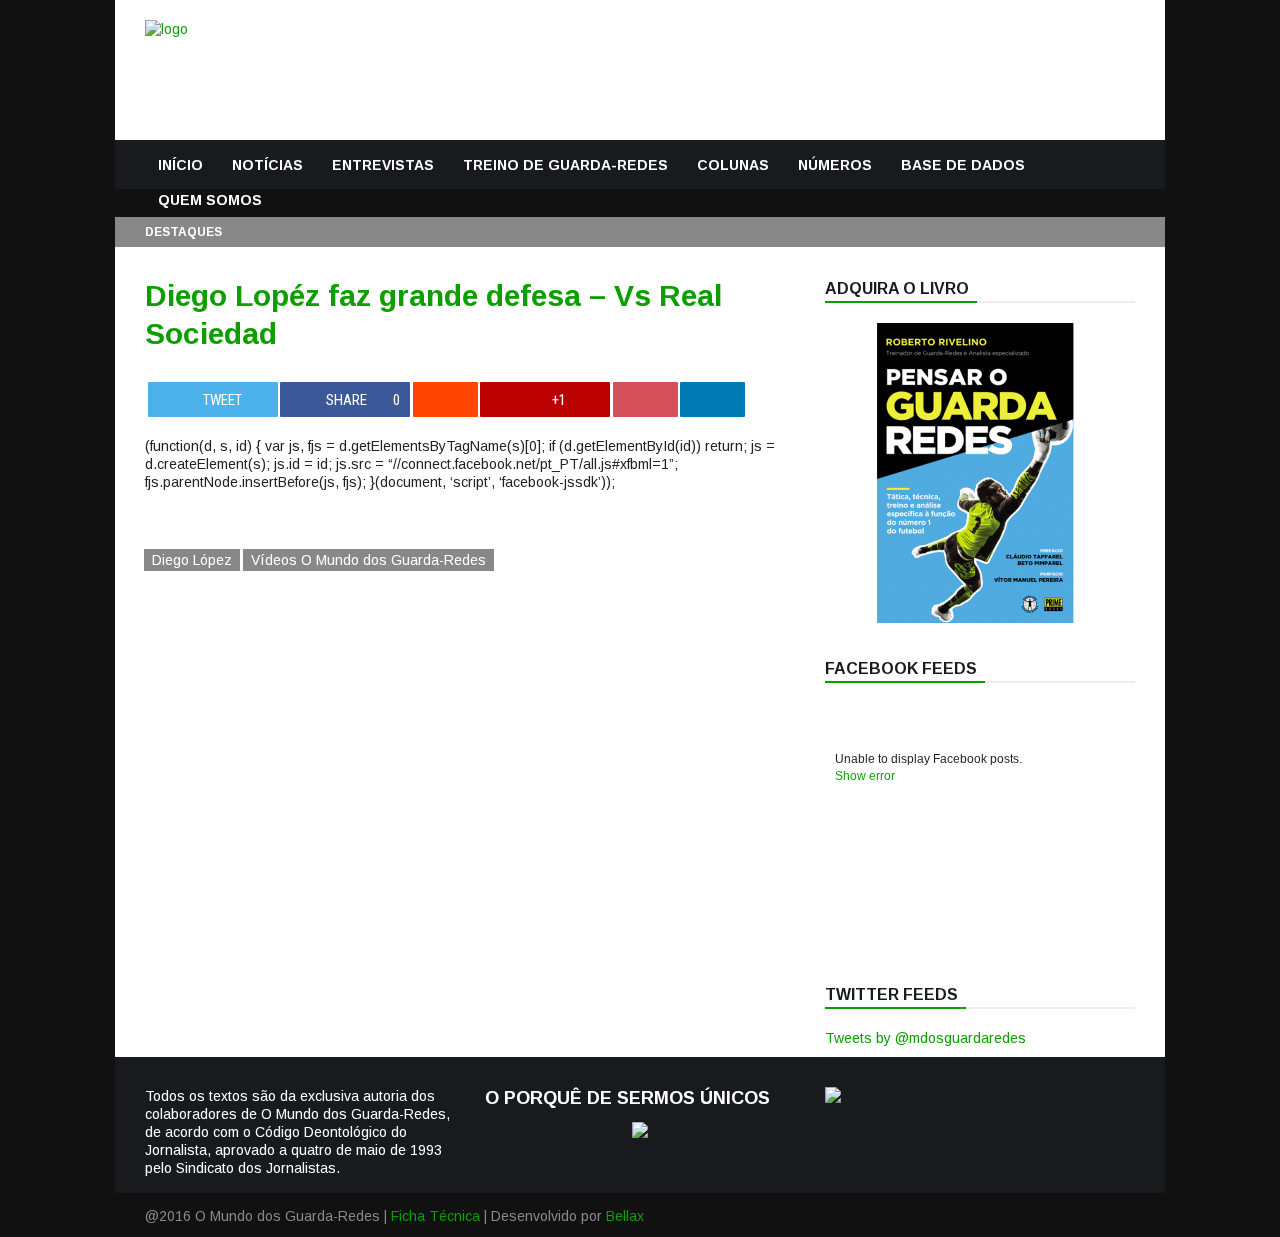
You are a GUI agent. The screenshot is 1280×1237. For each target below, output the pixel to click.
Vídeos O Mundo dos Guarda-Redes (368, 560)
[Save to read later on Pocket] (645, 399)
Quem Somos (210, 200)
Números (835, 165)
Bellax (625, 1216)
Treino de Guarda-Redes (565, 165)
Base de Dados (963, 165)
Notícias (267, 165)
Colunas (733, 165)
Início (180, 165)
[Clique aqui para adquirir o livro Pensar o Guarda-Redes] (975, 618)
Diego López (192, 560)
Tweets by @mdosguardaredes (925, 1038)
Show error (865, 776)
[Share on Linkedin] (712, 399)
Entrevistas (383, 165)
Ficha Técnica (435, 1216)
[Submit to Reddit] (445, 399)
